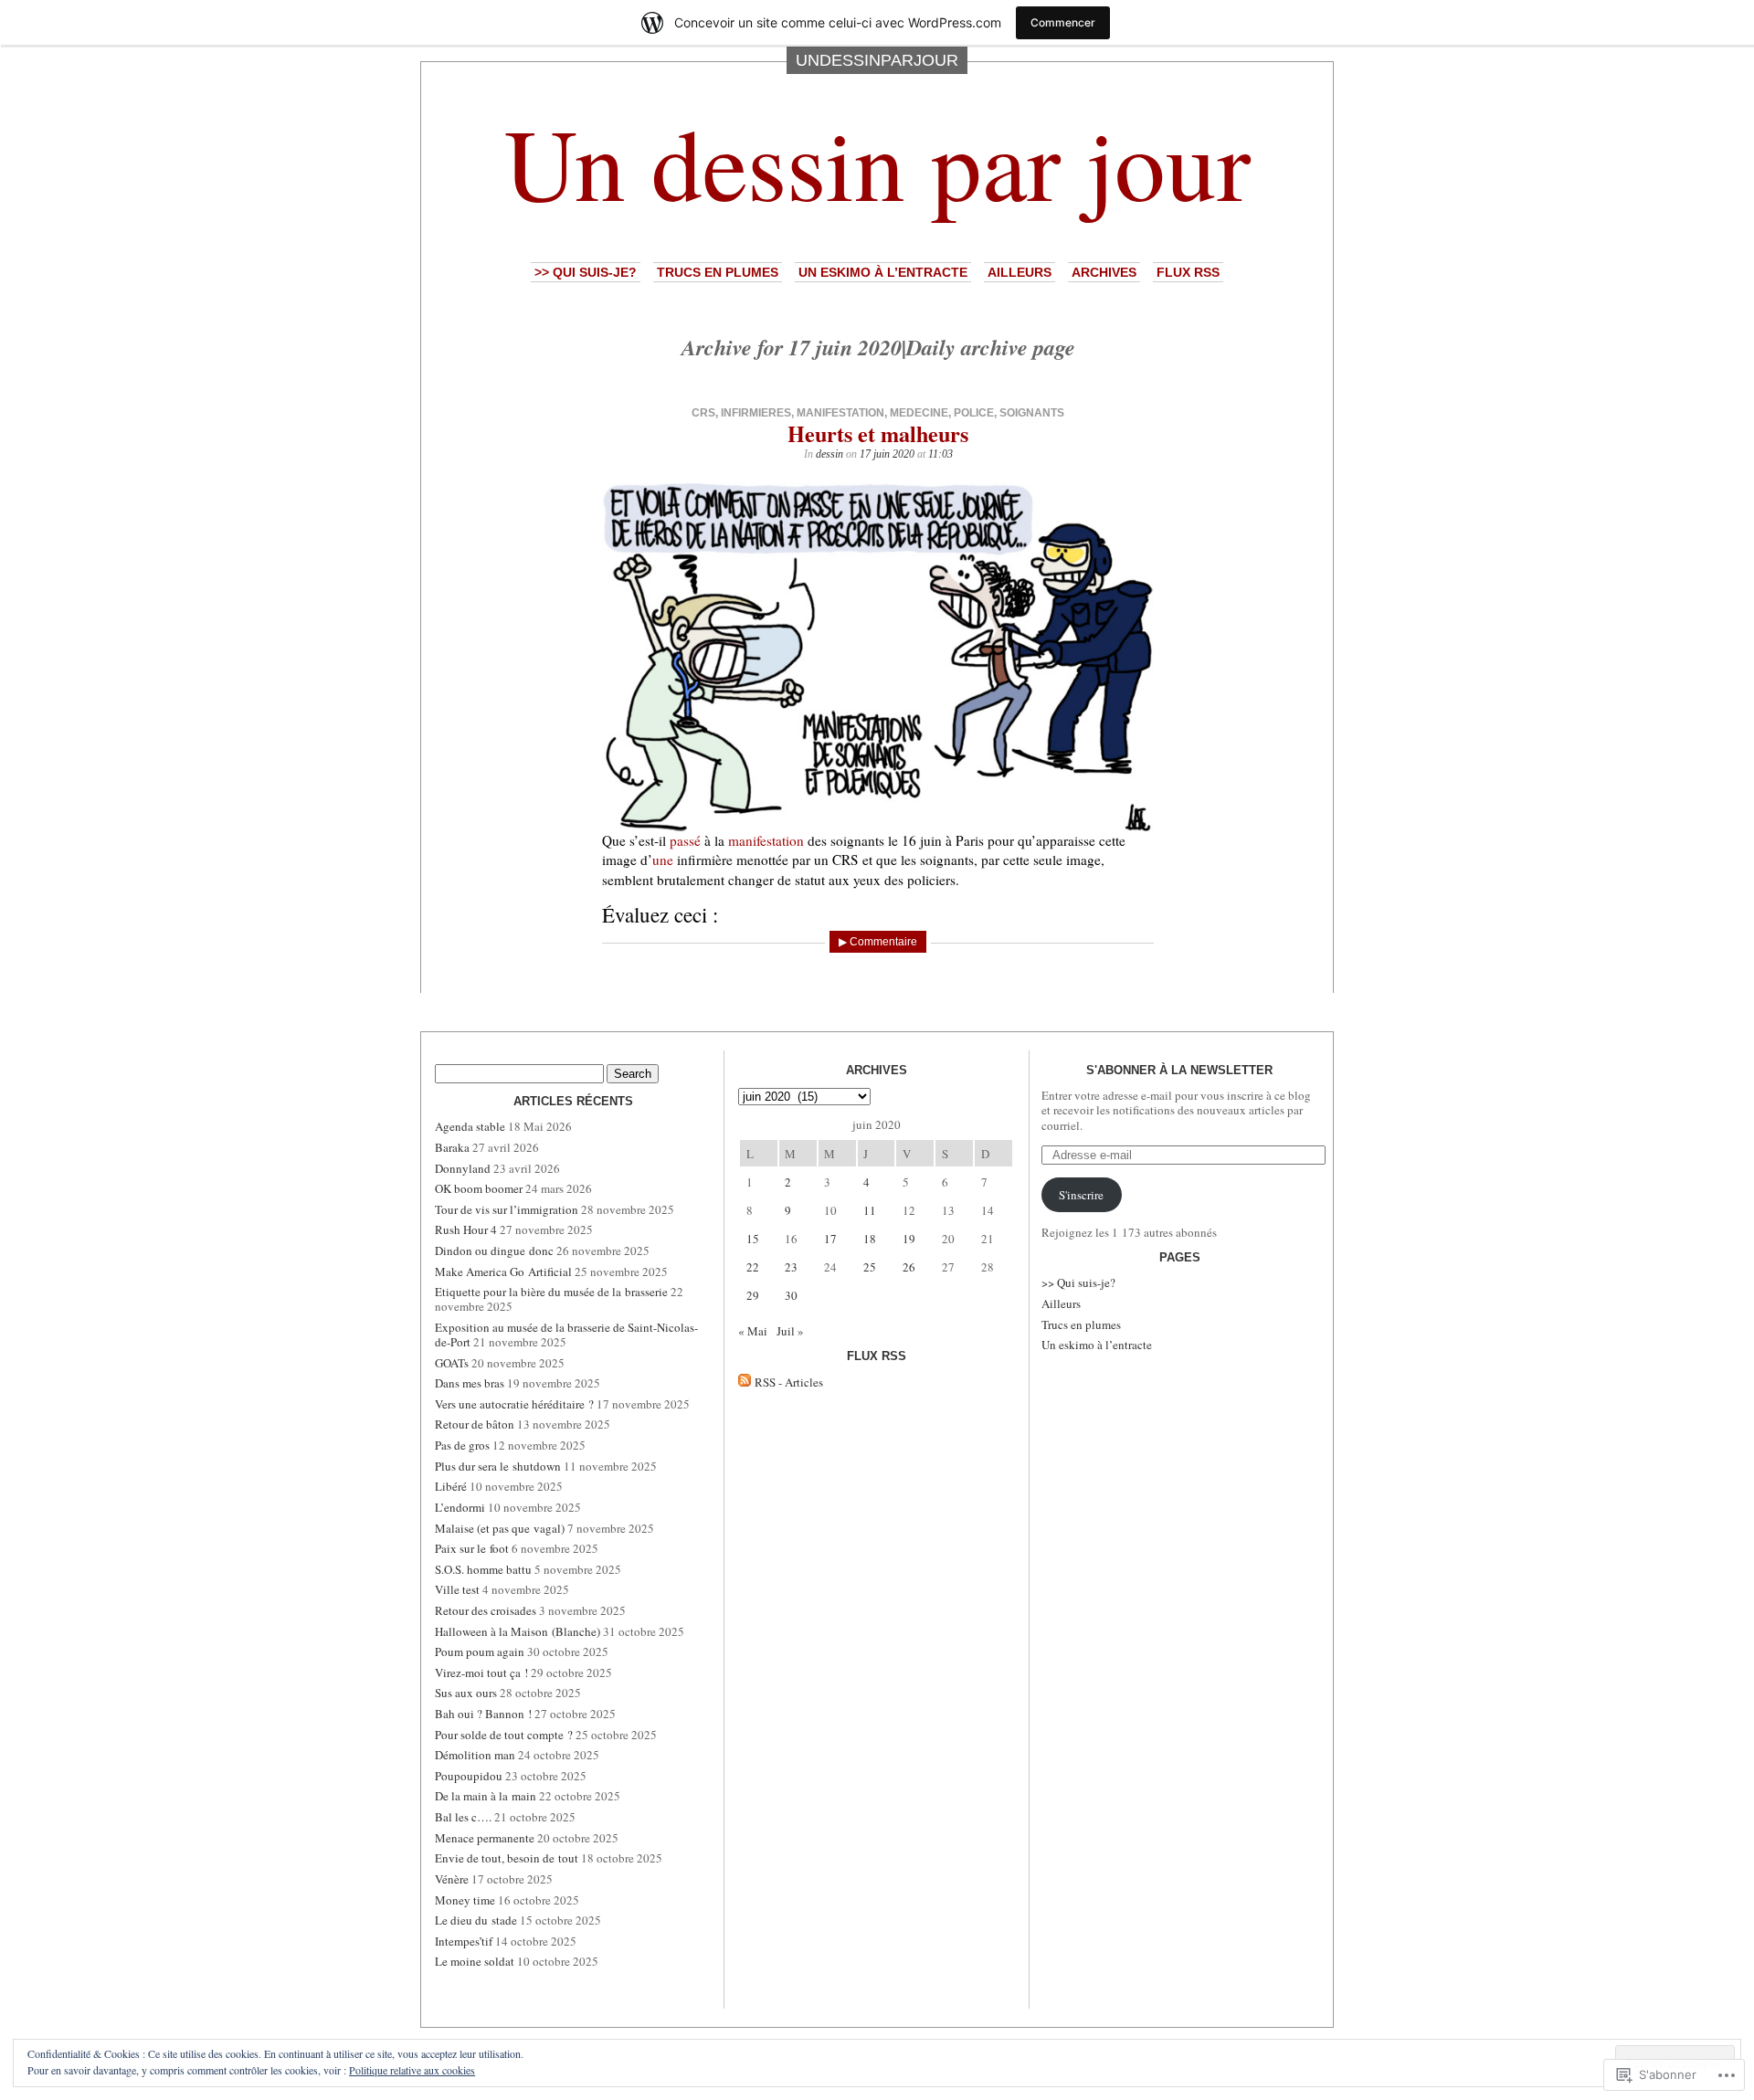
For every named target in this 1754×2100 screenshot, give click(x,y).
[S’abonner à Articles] (745, 1382)
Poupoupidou (469, 1776)
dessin (829, 454)
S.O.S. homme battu (483, 1569)
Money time (465, 1900)
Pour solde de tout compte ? (504, 1735)
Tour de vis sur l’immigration (507, 1209)
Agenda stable (470, 1126)
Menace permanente (485, 1838)
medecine (919, 413)
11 (870, 1210)
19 (909, 1239)
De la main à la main (486, 1796)
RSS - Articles (789, 1382)
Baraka (452, 1147)
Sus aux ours (466, 1693)
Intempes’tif (464, 1941)
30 (791, 1295)
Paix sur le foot (472, 1548)
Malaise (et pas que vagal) (500, 1528)
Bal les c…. (463, 1817)
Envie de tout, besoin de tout (507, 1858)
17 (830, 1239)
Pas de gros (462, 1445)
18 (870, 1239)
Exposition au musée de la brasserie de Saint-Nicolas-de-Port (566, 1335)
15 (753, 1239)
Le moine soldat (475, 1961)
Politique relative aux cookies (412, 2070)
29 (753, 1295)
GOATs (452, 1363)
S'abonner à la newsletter (1179, 1070)
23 (791, 1267)
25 (870, 1267)
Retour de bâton (475, 1424)
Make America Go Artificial (503, 1272)
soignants (1032, 413)
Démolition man (475, 1755)
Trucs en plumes (718, 272)
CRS (703, 413)
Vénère (452, 1879)
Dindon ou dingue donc (494, 1251)
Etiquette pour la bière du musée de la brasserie (551, 1292)
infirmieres (756, 413)
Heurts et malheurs (878, 433)
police (974, 413)
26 (909, 1267)
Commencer (1063, 22)
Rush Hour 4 (466, 1229)
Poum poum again (480, 1652)
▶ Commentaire (878, 942)
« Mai (753, 1331)
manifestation (840, 413)
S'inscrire (1081, 1195)
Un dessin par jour (877, 162)
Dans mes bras (470, 1383)
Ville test (457, 1589)
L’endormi (460, 1507)
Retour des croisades (486, 1610)
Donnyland (463, 1168)
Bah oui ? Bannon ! (483, 1714)
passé (685, 840)
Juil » (790, 1331)
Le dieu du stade (476, 1920)
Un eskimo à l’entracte (883, 272)
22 (753, 1267)
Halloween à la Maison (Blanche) (518, 1631)
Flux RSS (1188, 272)
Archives (1104, 272)
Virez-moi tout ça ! (481, 1673)
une (663, 860)
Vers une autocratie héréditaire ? (514, 1404)
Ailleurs (1020, 272)
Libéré (451, 1486)
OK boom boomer (479, 1188)
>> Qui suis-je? (586, 272)
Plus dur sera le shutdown (498, 1466)
